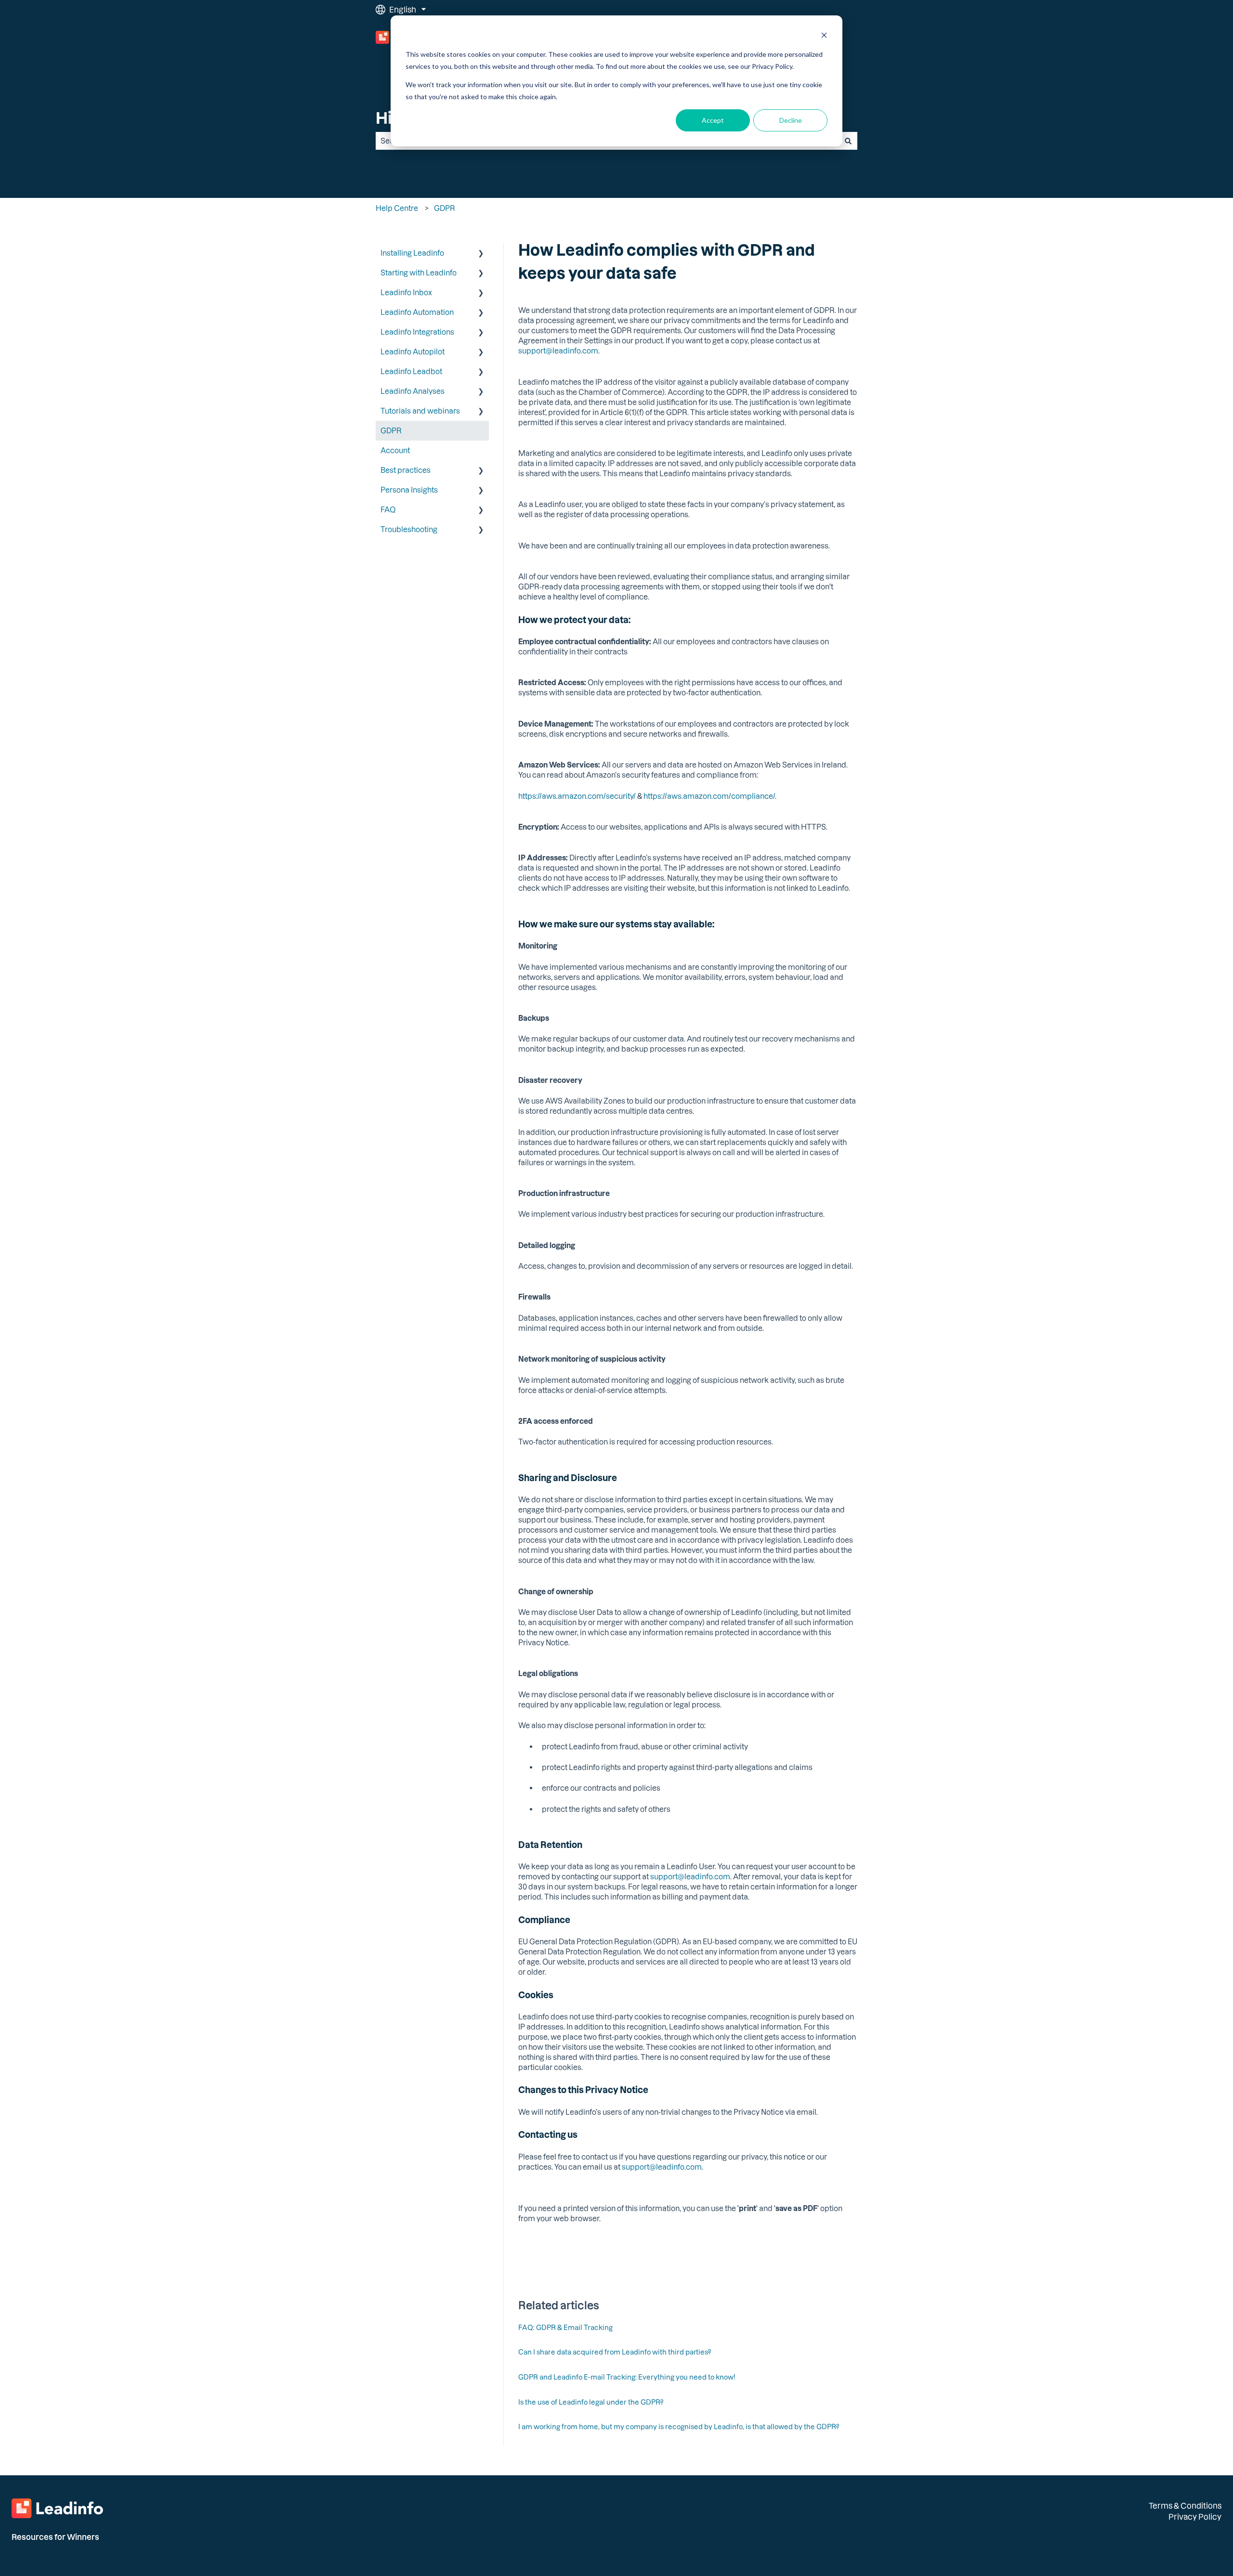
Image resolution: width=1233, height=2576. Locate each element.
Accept (713, 120)
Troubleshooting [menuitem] (409, 529)
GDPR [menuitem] (391, 430)
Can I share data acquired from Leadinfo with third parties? (615, 2352)
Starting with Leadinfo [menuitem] (419, 273)
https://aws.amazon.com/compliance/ (709, 796)
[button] (481, 254)
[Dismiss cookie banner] (824, 36)
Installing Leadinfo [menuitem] (412, 253)
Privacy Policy (1195, 2517)
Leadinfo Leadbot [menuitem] (411, 371)
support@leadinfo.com (558, 351)
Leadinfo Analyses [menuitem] (413, 391)
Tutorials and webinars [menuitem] (420, 411)
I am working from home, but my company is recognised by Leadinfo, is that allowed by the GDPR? (679, 2426)
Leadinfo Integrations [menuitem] (417, 332)
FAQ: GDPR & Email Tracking (565, 2327)
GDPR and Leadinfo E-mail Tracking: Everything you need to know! (627, 2377)
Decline (791, 120)
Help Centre (397, 208)
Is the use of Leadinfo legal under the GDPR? (591, 2402)
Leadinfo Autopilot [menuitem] (413, 351)
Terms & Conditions (1185, 2505)
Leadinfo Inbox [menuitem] (406, 292)
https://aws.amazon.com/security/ (577, 796)
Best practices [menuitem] (406, 470)
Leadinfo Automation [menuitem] (417, 312)
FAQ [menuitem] (388, 509)
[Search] (848, 141)
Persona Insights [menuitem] (409, 490)
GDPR (445, 208)
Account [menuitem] (395, 450)
